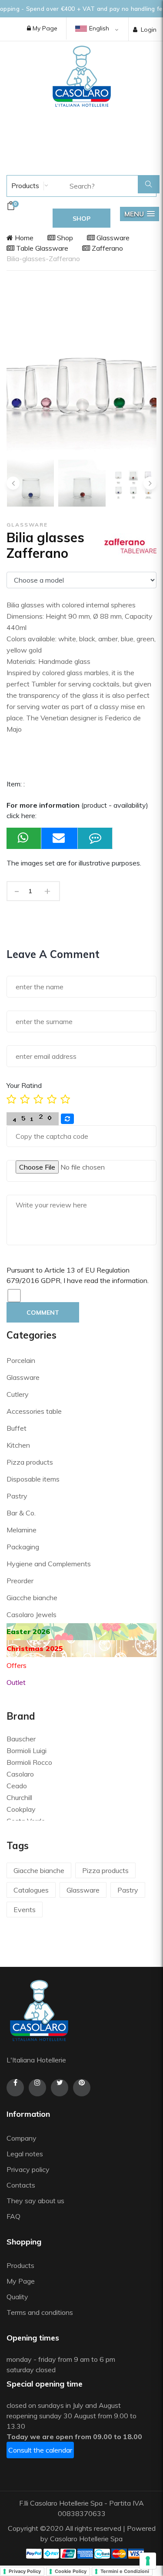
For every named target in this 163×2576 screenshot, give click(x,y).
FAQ (13, 2216)
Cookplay (21, 1809)
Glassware (112, 238)
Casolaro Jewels (32, 1615)
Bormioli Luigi (27, 1750)
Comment (43, 1313)
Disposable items (33, 1479)
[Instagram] (37, 2088)
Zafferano (106, 248)
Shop (64, 238)
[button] (140, 214)
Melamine (22, 1530)
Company (22, 2138)
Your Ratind (24, 1085)
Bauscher (21, 1739)
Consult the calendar (40, 2450)
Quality (18, 2297)
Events (25, 1910)
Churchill (19, 1797)
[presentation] (13, 483)
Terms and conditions (40, 2312)
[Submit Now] (60, 838)
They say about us (35, 2201)
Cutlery (18, 1394)
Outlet (16, 1682)
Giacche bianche (32, 1598)
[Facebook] (15, 2088)
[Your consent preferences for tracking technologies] (148, 2561)
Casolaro (20, 1774)
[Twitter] (60, 2088)
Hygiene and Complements (49, 1564)
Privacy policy (28, 2169)
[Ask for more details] (95, 838)
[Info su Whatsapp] (24, 838)
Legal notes (25, 2154)
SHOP (81, 219)
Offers (17, 1665)
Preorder (20, 1581)
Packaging (23, 1547)
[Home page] (82, 76)
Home (23, 238)
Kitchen (18, 1445)
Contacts (21, 2185)
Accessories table (34, 1411)
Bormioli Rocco (29, 1762)
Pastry (17, 1496)
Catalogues (31, 1890)
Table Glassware (41, 248)
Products (24, 186)
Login (149, 30)
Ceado (17, 1786)
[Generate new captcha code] (67, 1119)
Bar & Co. (21, 1513)
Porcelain (21, 1360)
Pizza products (30, 1462)
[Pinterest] (82, 2088)
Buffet (17, 1428)
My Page (44, 28)
